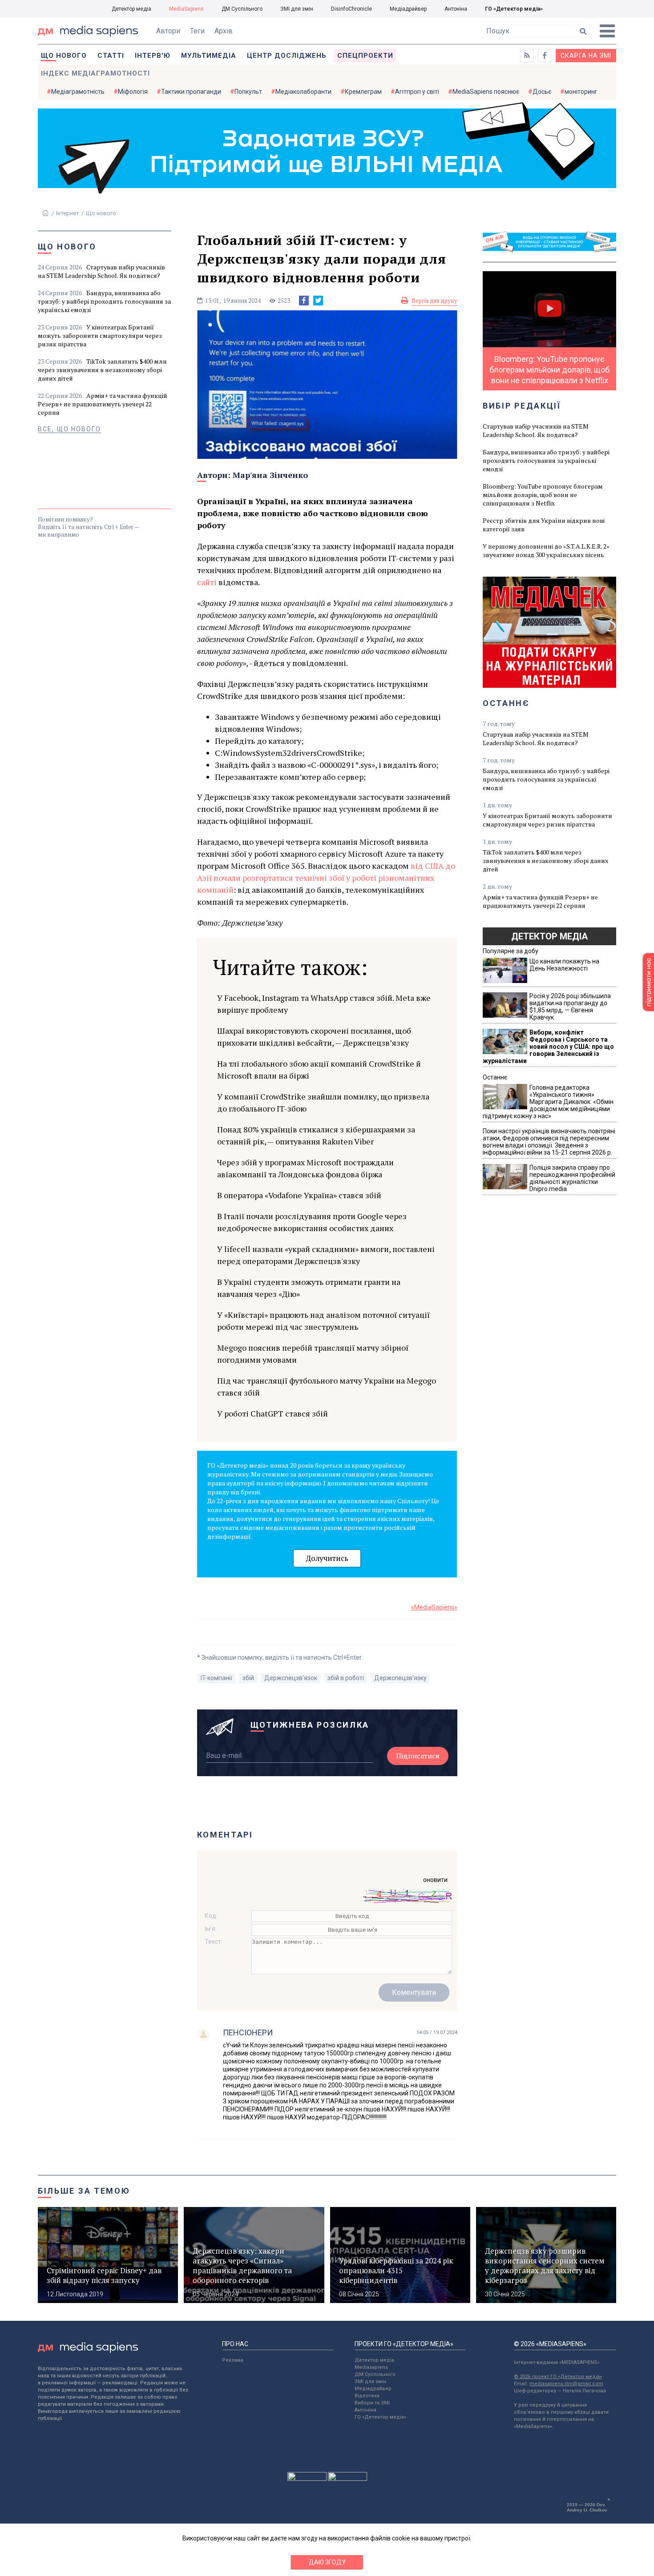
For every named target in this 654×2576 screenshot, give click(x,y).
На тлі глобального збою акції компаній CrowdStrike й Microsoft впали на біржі (319, 1069)
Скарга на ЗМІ (586, 56)
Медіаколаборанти (303, 92)
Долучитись (327, 1558)
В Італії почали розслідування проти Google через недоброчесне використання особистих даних (312, 1222)
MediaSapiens (186, 9)
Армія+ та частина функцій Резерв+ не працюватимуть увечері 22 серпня (103, 404)
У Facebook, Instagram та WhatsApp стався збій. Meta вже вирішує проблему (324, 1004)
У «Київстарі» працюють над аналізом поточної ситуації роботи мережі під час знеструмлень (323, 1321)
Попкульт (248, 92)
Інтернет (68, 213)
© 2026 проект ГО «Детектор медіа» (558, 2377)
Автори (168, 31)
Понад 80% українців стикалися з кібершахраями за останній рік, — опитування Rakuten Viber (316, 1135)
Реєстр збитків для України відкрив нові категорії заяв (544, 525)
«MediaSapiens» (434, 1607)
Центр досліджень (287, 56)
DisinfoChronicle (351, 9)
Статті (111, 56)
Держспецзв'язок (291, 1678)
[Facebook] (304, 301)
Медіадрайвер (408, 9)
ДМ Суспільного (242, 9)
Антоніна (456, 9)
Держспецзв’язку (400, 1678)
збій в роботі (346, 1678)
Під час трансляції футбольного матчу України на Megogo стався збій (327, 1386)
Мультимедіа (209, 56)
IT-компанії (216, 1678)
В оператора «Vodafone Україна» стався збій (299, 1195)
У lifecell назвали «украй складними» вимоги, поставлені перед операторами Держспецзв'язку (326, 1255)
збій (248, 1678)
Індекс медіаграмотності (95, 73)
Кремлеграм (363, 92)
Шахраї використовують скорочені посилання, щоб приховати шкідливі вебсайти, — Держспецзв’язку (314, 1037)
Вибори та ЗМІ (372, 2403)
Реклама (233, 2360)
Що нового (64, 56)
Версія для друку (434, 301)
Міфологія (133, 92)
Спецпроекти (365, 56)
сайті (208, 582)
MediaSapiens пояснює (486, 92)
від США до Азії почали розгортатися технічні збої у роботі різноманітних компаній (326, 878)
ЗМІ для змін (297, 9)
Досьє (542, 92)
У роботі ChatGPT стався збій (272, 1413)
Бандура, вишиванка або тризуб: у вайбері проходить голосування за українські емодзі (104, 301)
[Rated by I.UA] (307, 2479)
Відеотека (367, 2396)
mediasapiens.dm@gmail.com (566, 2384)
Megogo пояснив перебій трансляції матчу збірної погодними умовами (313, 1354)
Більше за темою (84, 2191)
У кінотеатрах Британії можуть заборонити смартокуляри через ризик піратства (100, 335)
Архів (224, 31)
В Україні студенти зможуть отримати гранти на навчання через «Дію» (309, 1288)
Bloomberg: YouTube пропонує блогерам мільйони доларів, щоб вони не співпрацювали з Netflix (543, 495)
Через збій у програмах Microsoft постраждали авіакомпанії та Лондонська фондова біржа (305, 1168)
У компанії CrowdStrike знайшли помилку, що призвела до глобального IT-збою (323, 1102)
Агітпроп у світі (417, 92)
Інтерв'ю (153, 56)
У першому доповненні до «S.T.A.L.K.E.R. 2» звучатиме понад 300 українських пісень (546, 550)
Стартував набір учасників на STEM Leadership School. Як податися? (101, 271)
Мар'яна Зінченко (270, 475)
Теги (197, 31)
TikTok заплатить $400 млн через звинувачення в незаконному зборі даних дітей (102, 370)
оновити (435, 1880)
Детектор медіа (131, 9)
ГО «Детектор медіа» (514, 9)
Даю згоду (327, 2562)
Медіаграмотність (78, 92)
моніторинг (581, 92)
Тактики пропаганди (191, 92)
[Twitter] (318, 301)
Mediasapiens (371, 2367)
